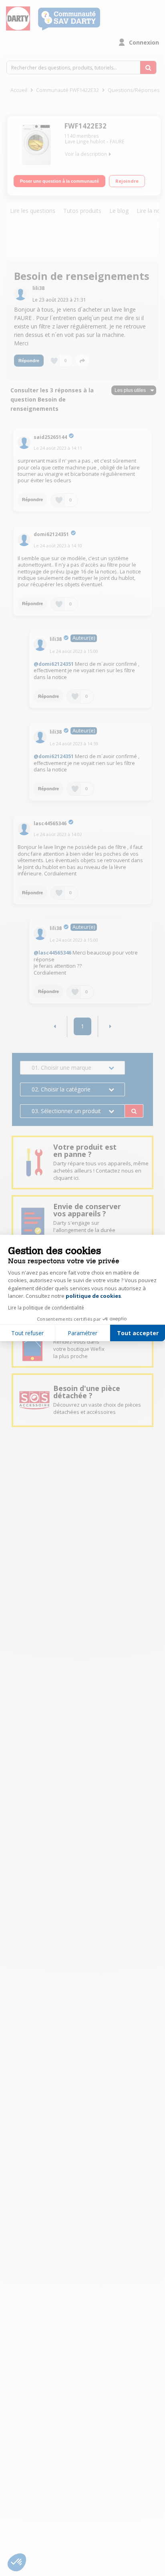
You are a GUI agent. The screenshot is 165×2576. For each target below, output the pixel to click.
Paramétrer (82, 1333)
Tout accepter (138, 1333)
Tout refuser (27, 1333)
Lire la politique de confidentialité (46, 1308)
